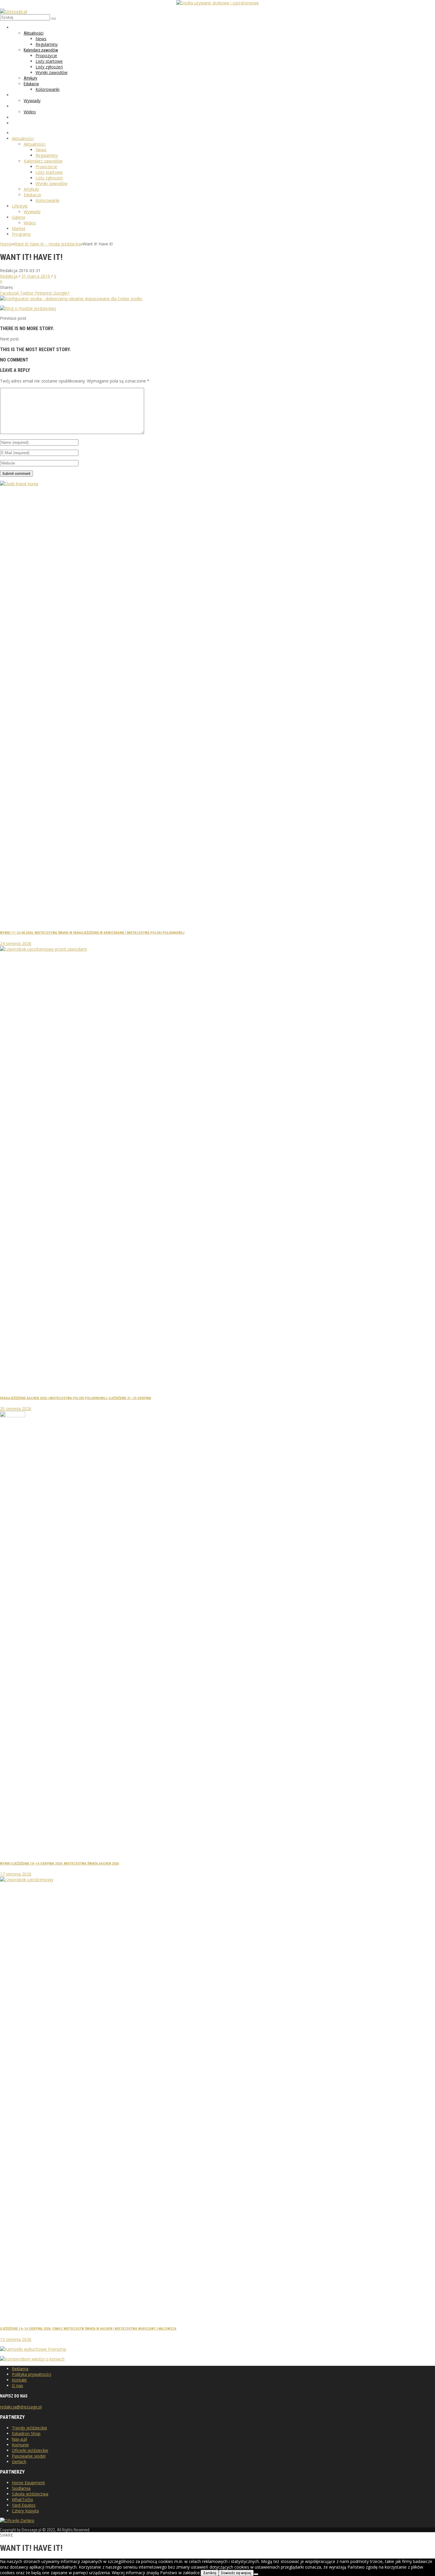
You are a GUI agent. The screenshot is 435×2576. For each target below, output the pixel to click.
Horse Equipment (28, 2483)
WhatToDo (22, 2499)
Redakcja (9, 276)
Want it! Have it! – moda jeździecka (47, 244)
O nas (17, 2385)
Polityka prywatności (32, 2374)
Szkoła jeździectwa (30, 2494)
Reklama (20, 2369)
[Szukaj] (54, 19)
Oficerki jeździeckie (30, 2450)
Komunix (20, 2445)
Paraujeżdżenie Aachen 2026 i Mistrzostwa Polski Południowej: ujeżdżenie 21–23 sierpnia (76, 1398)
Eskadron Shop (26, 2433)
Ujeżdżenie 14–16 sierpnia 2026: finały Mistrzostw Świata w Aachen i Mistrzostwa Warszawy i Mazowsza (88, 2328)
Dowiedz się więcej (236, 2573)
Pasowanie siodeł (29, 2456)
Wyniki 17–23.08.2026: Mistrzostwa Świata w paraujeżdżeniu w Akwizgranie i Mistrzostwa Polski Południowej (92, 933)
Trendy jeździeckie (29, 2428)
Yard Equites (24, 2505)
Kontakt (19, 2380)
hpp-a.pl (19, 2439)
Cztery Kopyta (25, 2511)
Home (6, 244)
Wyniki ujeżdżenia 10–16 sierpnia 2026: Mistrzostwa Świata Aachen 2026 (59, 1863)
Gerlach (19, 2462)
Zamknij (210, 2573)
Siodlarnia (21, 2488)
